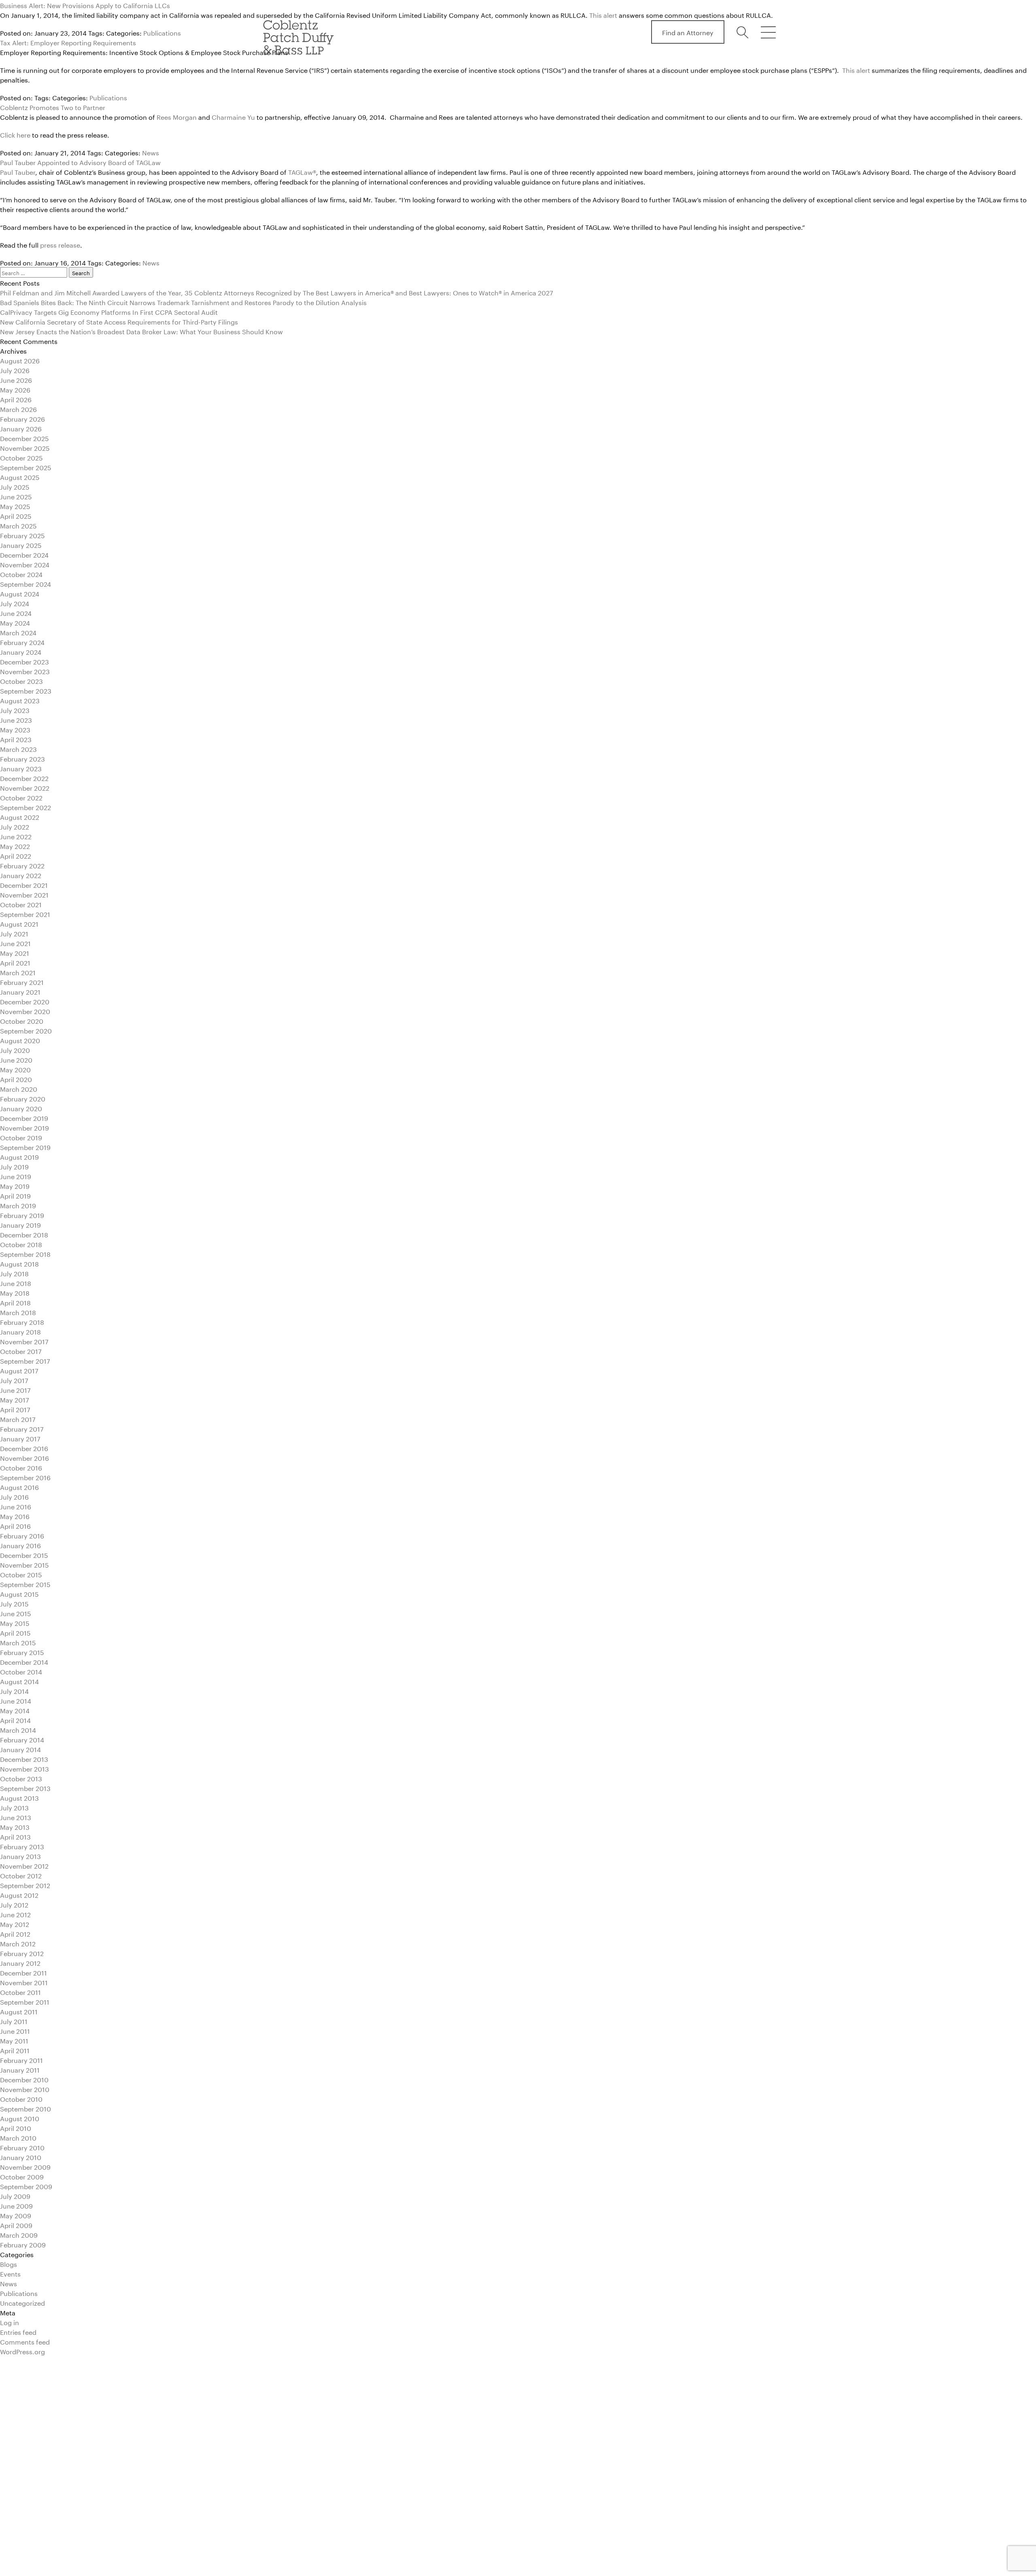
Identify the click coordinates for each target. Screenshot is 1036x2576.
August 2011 (19, 2011)
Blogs (8, 2263)
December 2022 (24, 778)
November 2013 (24, 1768)
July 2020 (15, 1049)
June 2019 (16, 1176)
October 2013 (21, 1778)
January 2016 (20, 1545)
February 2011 (21, 2059)
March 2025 (18, 525)
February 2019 (22, 1215)
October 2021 (21, 904)
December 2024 (24, 554)
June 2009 (16, 2205)
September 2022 (25, 807)
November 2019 (24, 1127)
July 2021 (14, 933)
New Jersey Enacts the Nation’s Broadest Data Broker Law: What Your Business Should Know (141, 331)
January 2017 (20, 1438)
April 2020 (16, 1079)
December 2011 (23, 1972)
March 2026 (18, 408)
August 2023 (20, 700)
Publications (108, 97)
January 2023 (21, 768)
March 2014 (18, 1729)
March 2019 (18, 1205)
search (744, 32)
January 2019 (20, 1224)
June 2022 (16, 836)
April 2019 (15, 1195)
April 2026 (16, 399)
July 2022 (15, 826)
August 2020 (20, 1040)
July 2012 (14, 1904)
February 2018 (22, 1321)
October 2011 (20, 1991)
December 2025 (24, 438)
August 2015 (19, 1593)
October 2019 (21, 1137)
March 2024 (18, 632)
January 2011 (20, 2069)
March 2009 (19, 2234)
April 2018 (15, 1302)
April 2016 (15, 1525)
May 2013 (15, 1826)
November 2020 (25, 1011)
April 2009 (16, 2225)
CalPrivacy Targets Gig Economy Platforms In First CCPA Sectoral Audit (109, 311)
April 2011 (15, 2050)
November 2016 (24, 1457)
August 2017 (19, 1370)
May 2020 (15, 1069)
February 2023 (22, 758)
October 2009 (22, 2176)
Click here (15, 134)
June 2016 (16, 1506)
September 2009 (26, 2186)
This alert (857, 69)
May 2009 (16, 2215)
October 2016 (21, 1467)
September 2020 (26, 1030)
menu (768, 32)
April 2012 (15, 1933)
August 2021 (19, 923)
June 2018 (16, 1283)
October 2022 (21, 797)
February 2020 (23, 1098)
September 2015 (25, 1584)
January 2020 (21, 1108)
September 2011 (25, 2001)
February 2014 (22, 1739)
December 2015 (24, 1554)
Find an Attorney (688, 32)
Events (10, 2273)
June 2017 (15, 1389)
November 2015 (24, 1564)
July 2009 (15, 2195)
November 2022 (25, 787)
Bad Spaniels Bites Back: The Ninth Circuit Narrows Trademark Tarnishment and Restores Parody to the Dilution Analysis (183, 302)
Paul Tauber (18, 171)
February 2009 (23, 2244)
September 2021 (25, 913)
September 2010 (25, 2108)
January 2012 (20, 1962)
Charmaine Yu (233, 116)
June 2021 (15, 943)
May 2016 (15, 1516)
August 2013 (19, 1797)
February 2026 (22, 418)
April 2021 (15, 962)
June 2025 (16, 496)
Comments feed (25, 2341)
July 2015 (14, 1603)
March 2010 (18, 2137)
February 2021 (22, 981)
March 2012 (18, 1943)
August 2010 (20, 2118)
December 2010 (24, 2079)
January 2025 (21, 544)
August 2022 (20, 816)
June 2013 (16, 1817)
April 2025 (16, 515)
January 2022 (21, 875)
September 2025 (26, 467)
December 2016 (24, 1448)
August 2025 (20, 476)
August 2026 (20, 360)
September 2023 (26, 690)
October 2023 (21, 680)
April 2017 (15, 1409)
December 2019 (24, 1117)
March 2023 (18, 748)
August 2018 (19, 1263)
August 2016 (19, 1486)
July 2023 (15, 710)
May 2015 (15, 1622)
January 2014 (20, 1749)
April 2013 (15, 1836)
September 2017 (25, 1360)
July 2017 (14, 1380)
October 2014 (21, 1671)
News (151, 152)
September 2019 (25, 1147)
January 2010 (21, 2157)
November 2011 (24, 1982)
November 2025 (25, 447)
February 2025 (22, 535)
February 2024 (22, 642)
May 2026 (15, 389)
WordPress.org (22, 2351)
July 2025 (15, 486)
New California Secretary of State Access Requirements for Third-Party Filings (119, 321)
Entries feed (18, 2331)
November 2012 (24, 1865)
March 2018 (18, 1312)
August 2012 (19, 1894)
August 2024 (20, 593)
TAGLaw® (302, 171)
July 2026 (15, 370)
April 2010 (16, 2127)
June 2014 (16, 1700)
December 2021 (24, 884)
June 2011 (15, 2030)
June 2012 (15, 1914)
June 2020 (16, 1059)
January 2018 (20, 1331)
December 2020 (25, 1001)
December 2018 (24, 1234)
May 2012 (15, 1924)
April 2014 (15, 1720)
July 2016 (14, 1496)
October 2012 (21, 1875)
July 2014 (14, 1690)
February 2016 (22, 1535)
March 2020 (19, 1088)
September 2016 (25, 1477)
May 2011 (14, 2040)
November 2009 (25, 2166)
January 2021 (20, 991)
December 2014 (24, 1661)
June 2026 (16, 379)
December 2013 (24, 1758)
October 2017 (21, 1351)
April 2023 (16, 739)
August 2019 (19, 1156)
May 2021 (15, 952)
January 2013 (20, 1856)
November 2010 (25, 2089)
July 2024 (15, 603)
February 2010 (22, 2147)
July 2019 (14, 1166)
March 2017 (18, 1418)
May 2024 (15, 622)
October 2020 (22, 1020)
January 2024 (21, 651)
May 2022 (15, 846)
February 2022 (22, 865)
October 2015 (21, 1574)
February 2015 (22, 1652)
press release (60, 244)
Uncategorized (22, 2302)
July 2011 (14, 2021)
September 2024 (25, 583)
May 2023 (15, 729)
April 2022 (16, 855)
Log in (10, 2322)
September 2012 (25, 1885)
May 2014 (15, 1710)
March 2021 (18, 972)
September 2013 (25, 1788)
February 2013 (22, 1846)
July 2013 (14, 1807)
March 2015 (18, 1642)
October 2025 (21, 457)
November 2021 (24, 894)
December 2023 (24, 661)
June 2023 (16, 719)
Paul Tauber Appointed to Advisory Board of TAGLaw (80, 162)
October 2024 (21, 574)
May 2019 (15, 1185)
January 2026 (21, 428)
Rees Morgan (177, 116)
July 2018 (14, 1273)
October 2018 (21, 1244)
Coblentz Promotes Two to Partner (53, 107)
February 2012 (22, 1953)
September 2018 (25, 1253)
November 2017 (24, 1341)
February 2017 (22, 1428)
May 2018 (15, 1292)
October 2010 (21, 2098)
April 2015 (15, 1632)
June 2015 (16, 1613)
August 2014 (19, 1681)
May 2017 (15, 1399)
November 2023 (25, 671)
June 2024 (16, 612)
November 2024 (25, 564)
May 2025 (15, 506)
